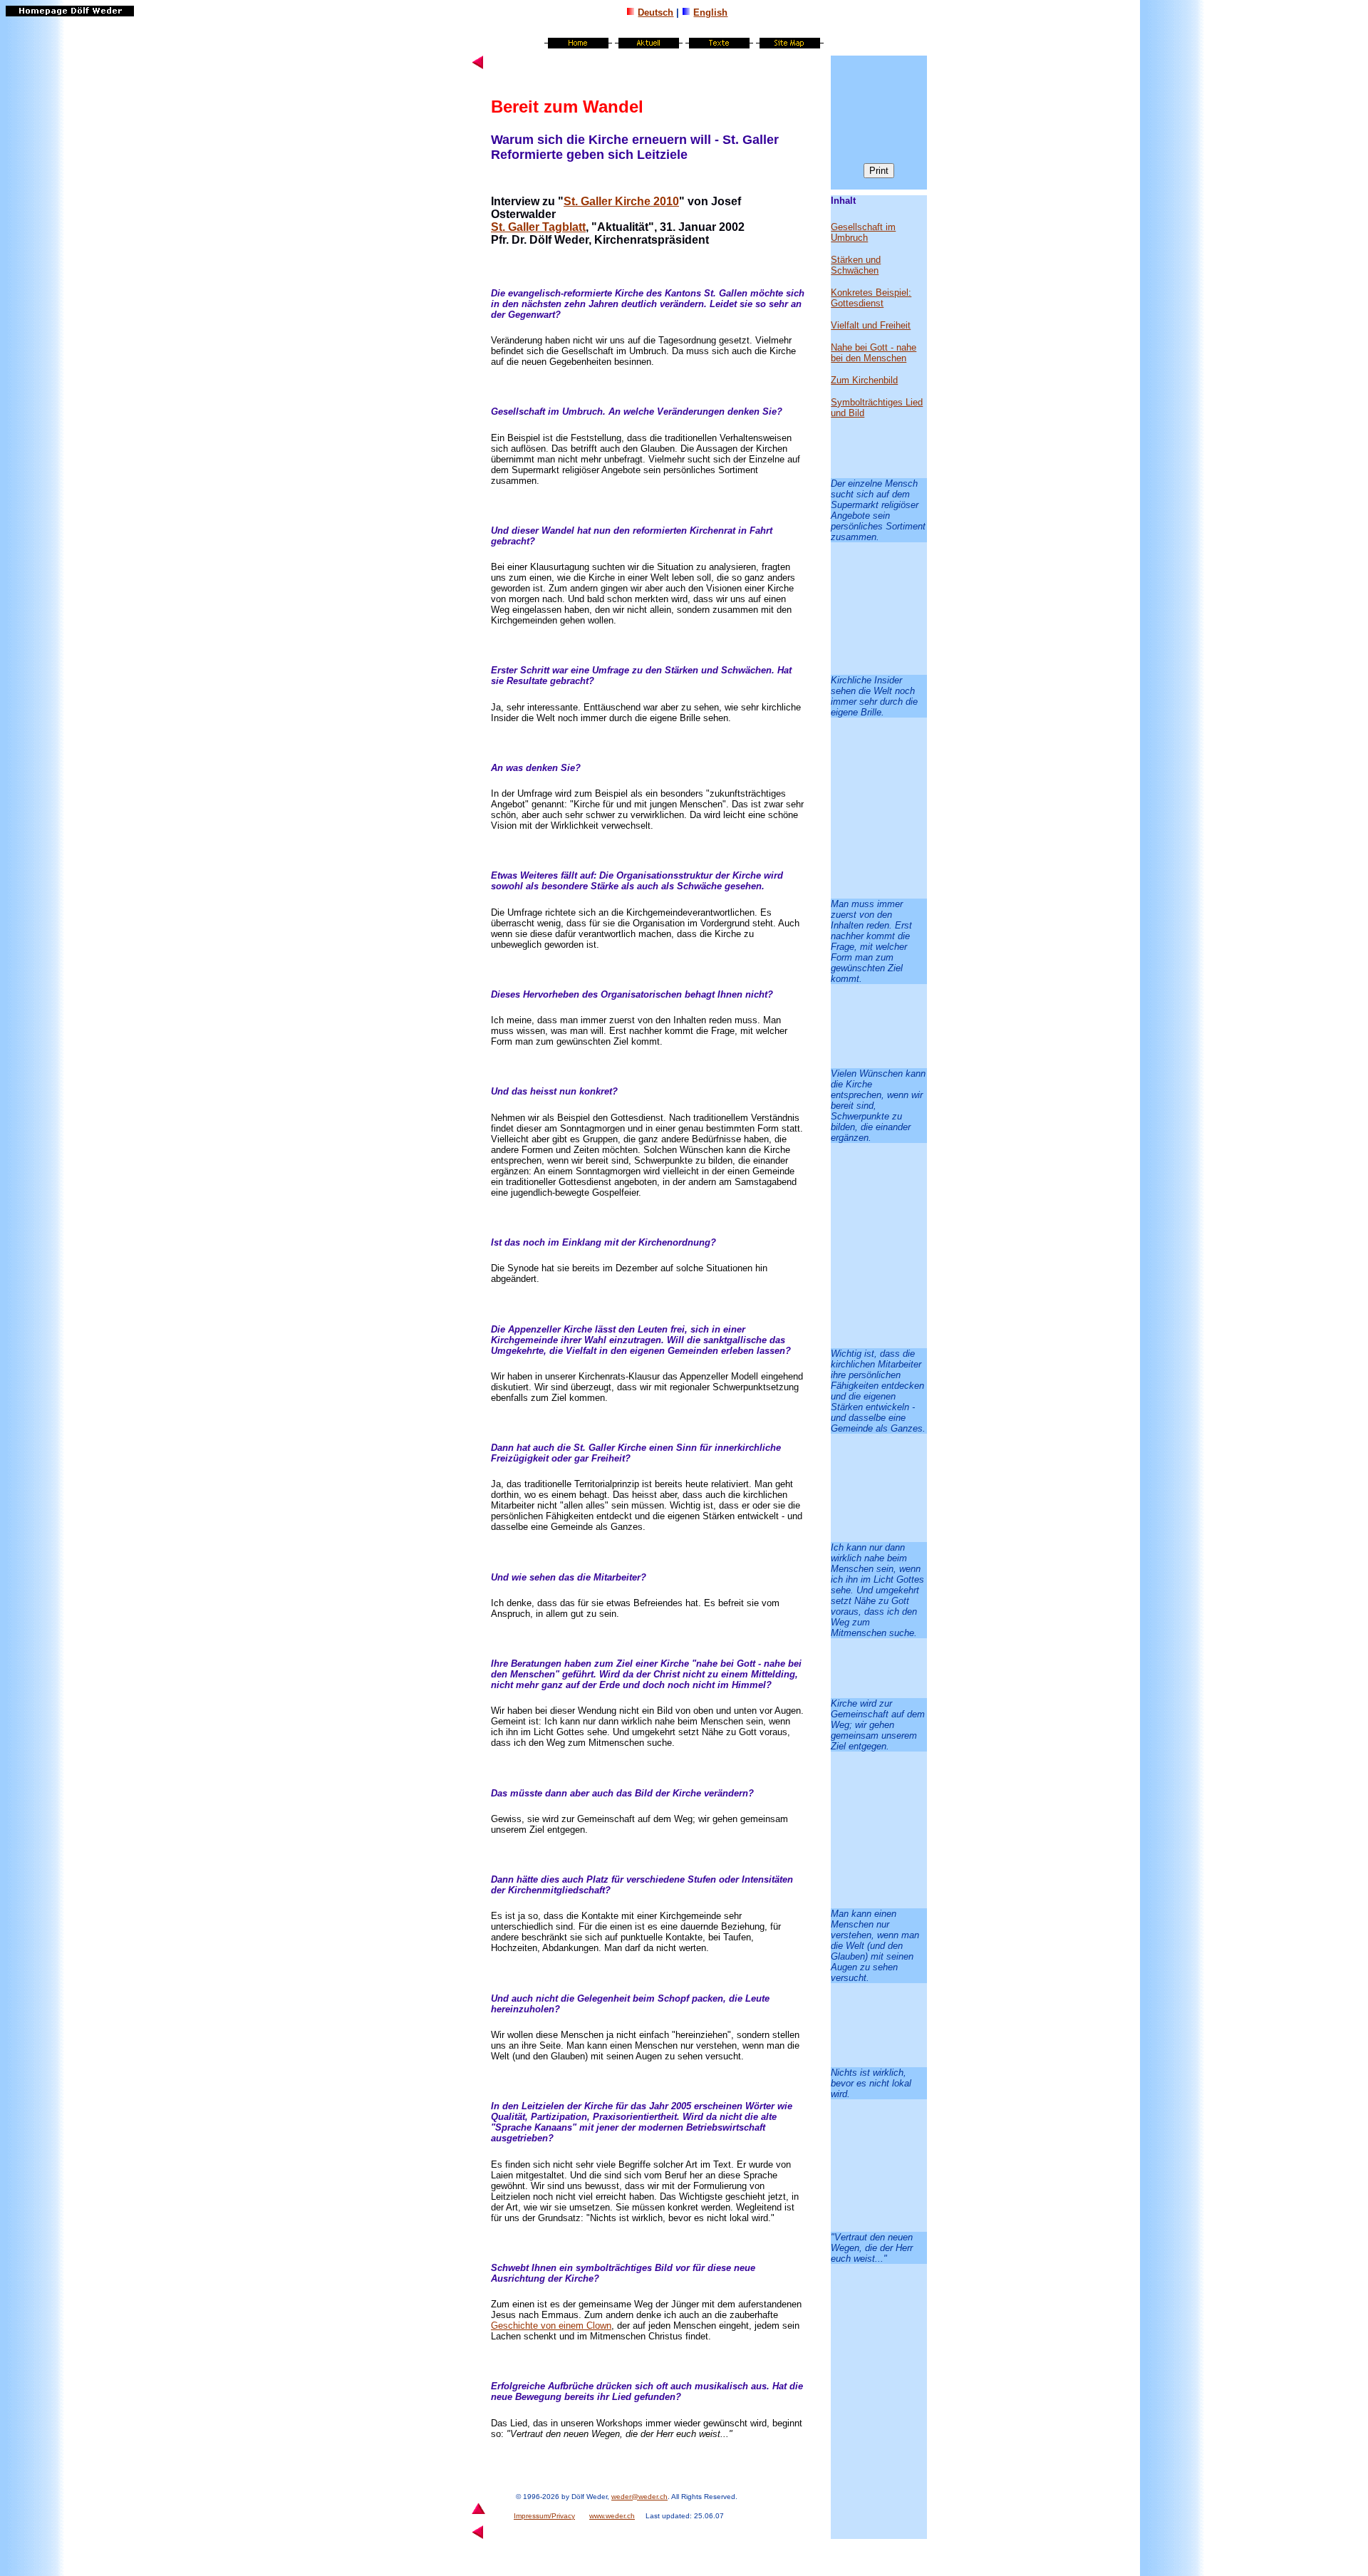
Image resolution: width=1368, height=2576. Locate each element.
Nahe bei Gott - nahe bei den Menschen (874, 353)
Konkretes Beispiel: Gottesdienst (871, 298)
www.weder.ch (612, 2516)
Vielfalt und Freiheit (871, 325)
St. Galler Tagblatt (538, 227)
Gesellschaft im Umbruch (863, 232)
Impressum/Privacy (544, 2516)
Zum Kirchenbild (864, 380)
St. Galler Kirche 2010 (621, 201)
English (710, 12)
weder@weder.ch (639, 2497)
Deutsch (655, 12)
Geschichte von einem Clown (551, 2326)
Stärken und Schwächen (856, 265)
